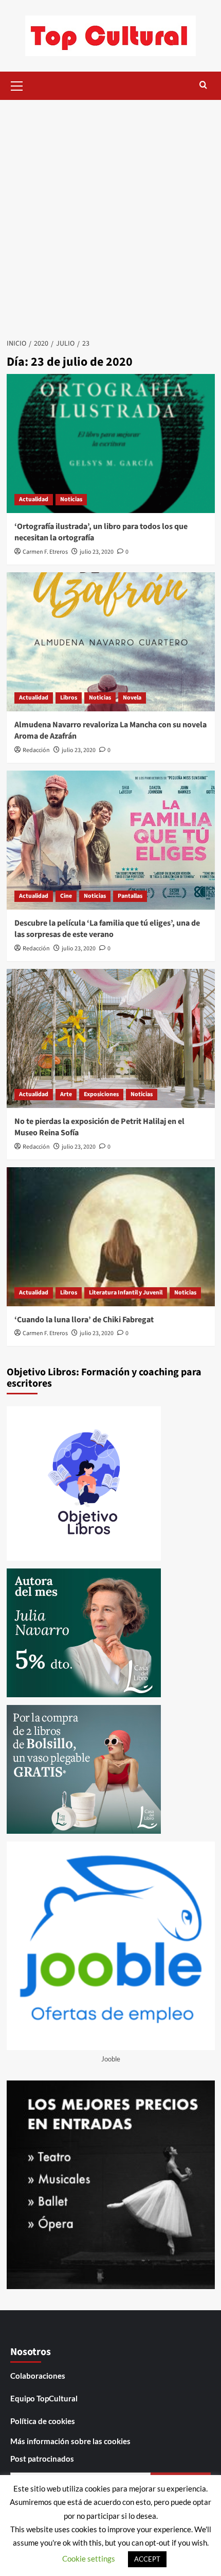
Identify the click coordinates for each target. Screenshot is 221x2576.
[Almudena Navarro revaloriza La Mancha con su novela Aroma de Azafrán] (111, 642)
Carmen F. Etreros (45, 552)
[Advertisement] (110, 216)
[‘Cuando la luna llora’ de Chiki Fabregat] (111, 1237)
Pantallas (130, 896)
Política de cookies (43, 2421)
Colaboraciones (38, 2376)
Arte (66, 1094)
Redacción (36, 750)
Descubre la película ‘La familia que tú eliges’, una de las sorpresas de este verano (107, 929)
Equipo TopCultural (44, 2398)
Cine (66, 896)
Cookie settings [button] (89, 2558)
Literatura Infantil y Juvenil (126, 1293)
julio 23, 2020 (97, 552)
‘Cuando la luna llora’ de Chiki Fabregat (84, 1320)
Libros (69, 698)
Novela (132, 698)
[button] (17, 84)
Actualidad (34, 499)
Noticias (71, 499)
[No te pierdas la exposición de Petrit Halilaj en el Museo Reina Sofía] (111, 1038)
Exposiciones (101, 1094)
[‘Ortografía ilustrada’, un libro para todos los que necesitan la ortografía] (111, 443)
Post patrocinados (42, 2459)
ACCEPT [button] (147, 2559)
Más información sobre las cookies (70, 2441)
